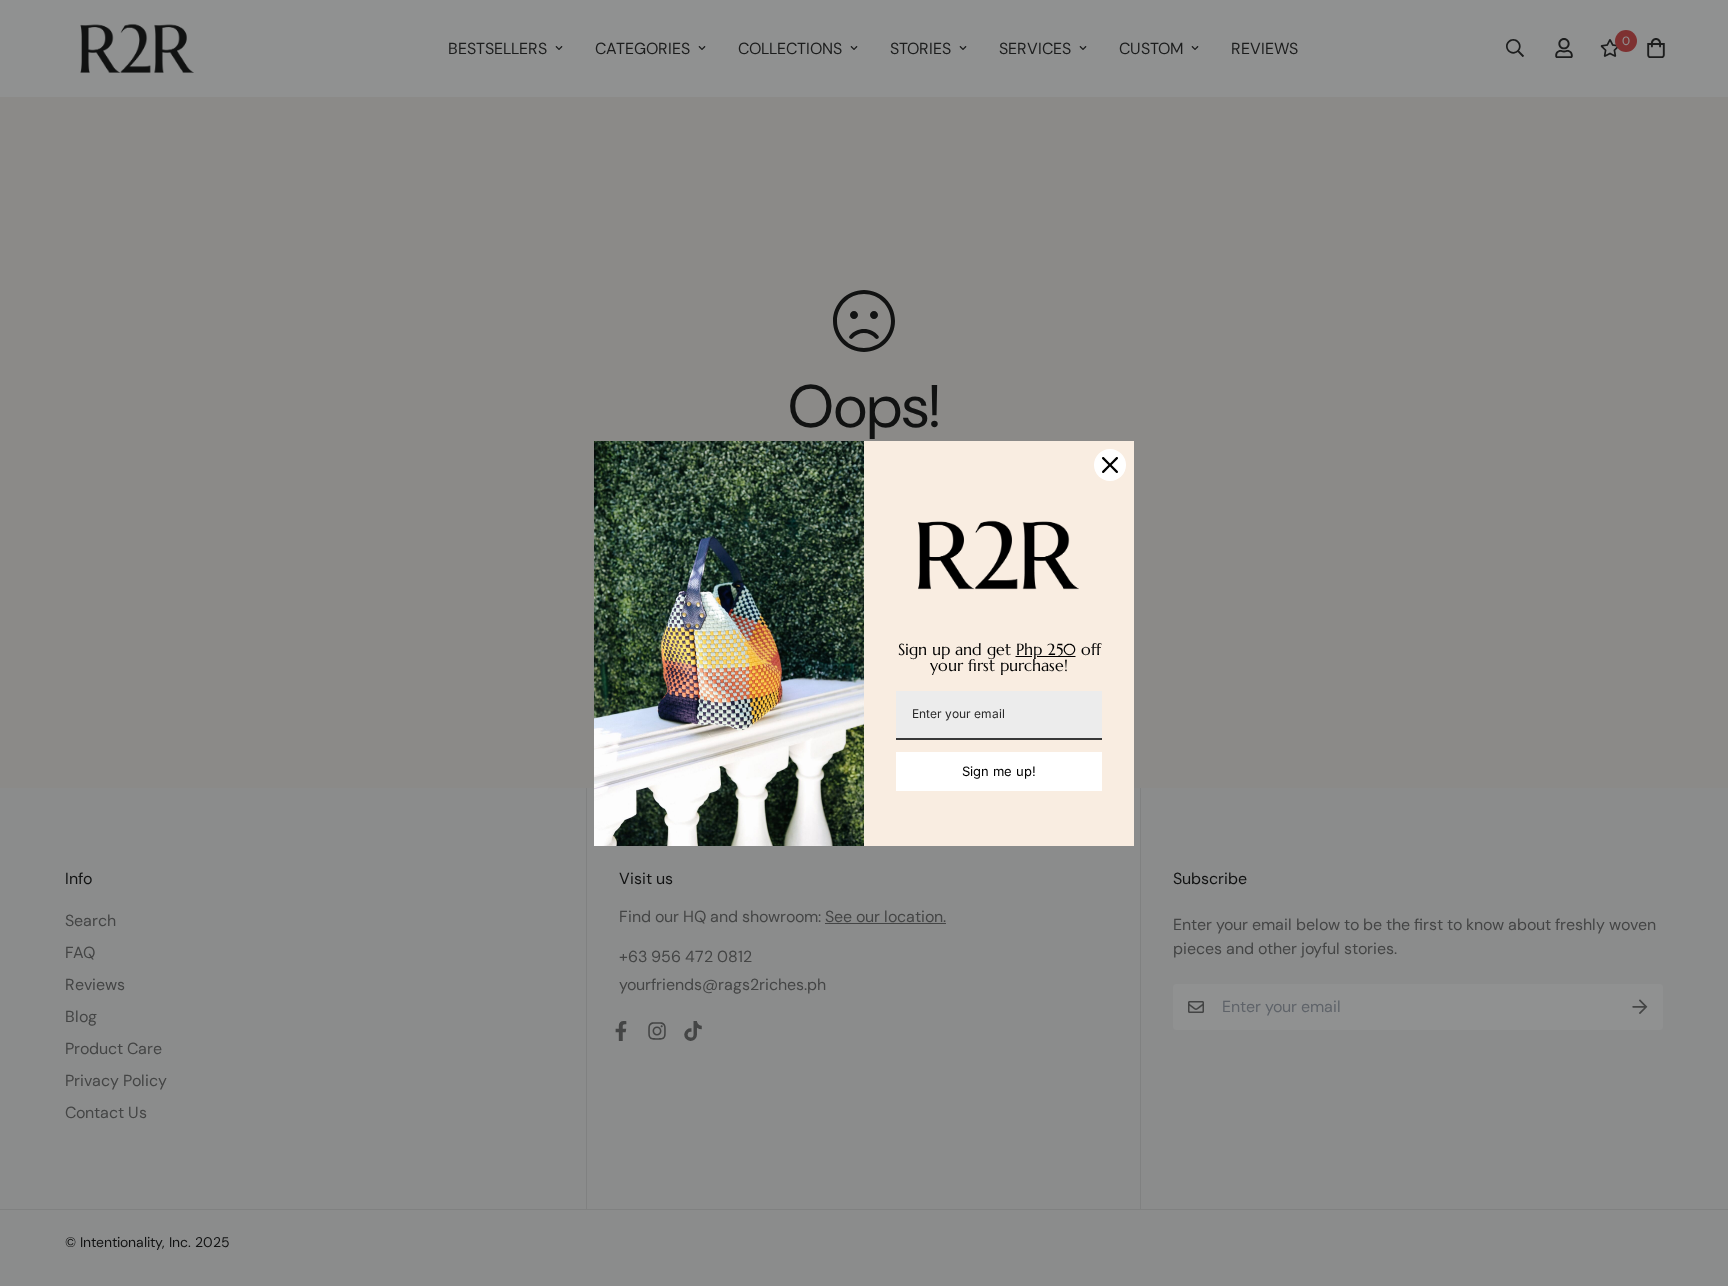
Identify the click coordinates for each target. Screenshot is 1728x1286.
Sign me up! (999, 771)
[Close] (1110, 465)
